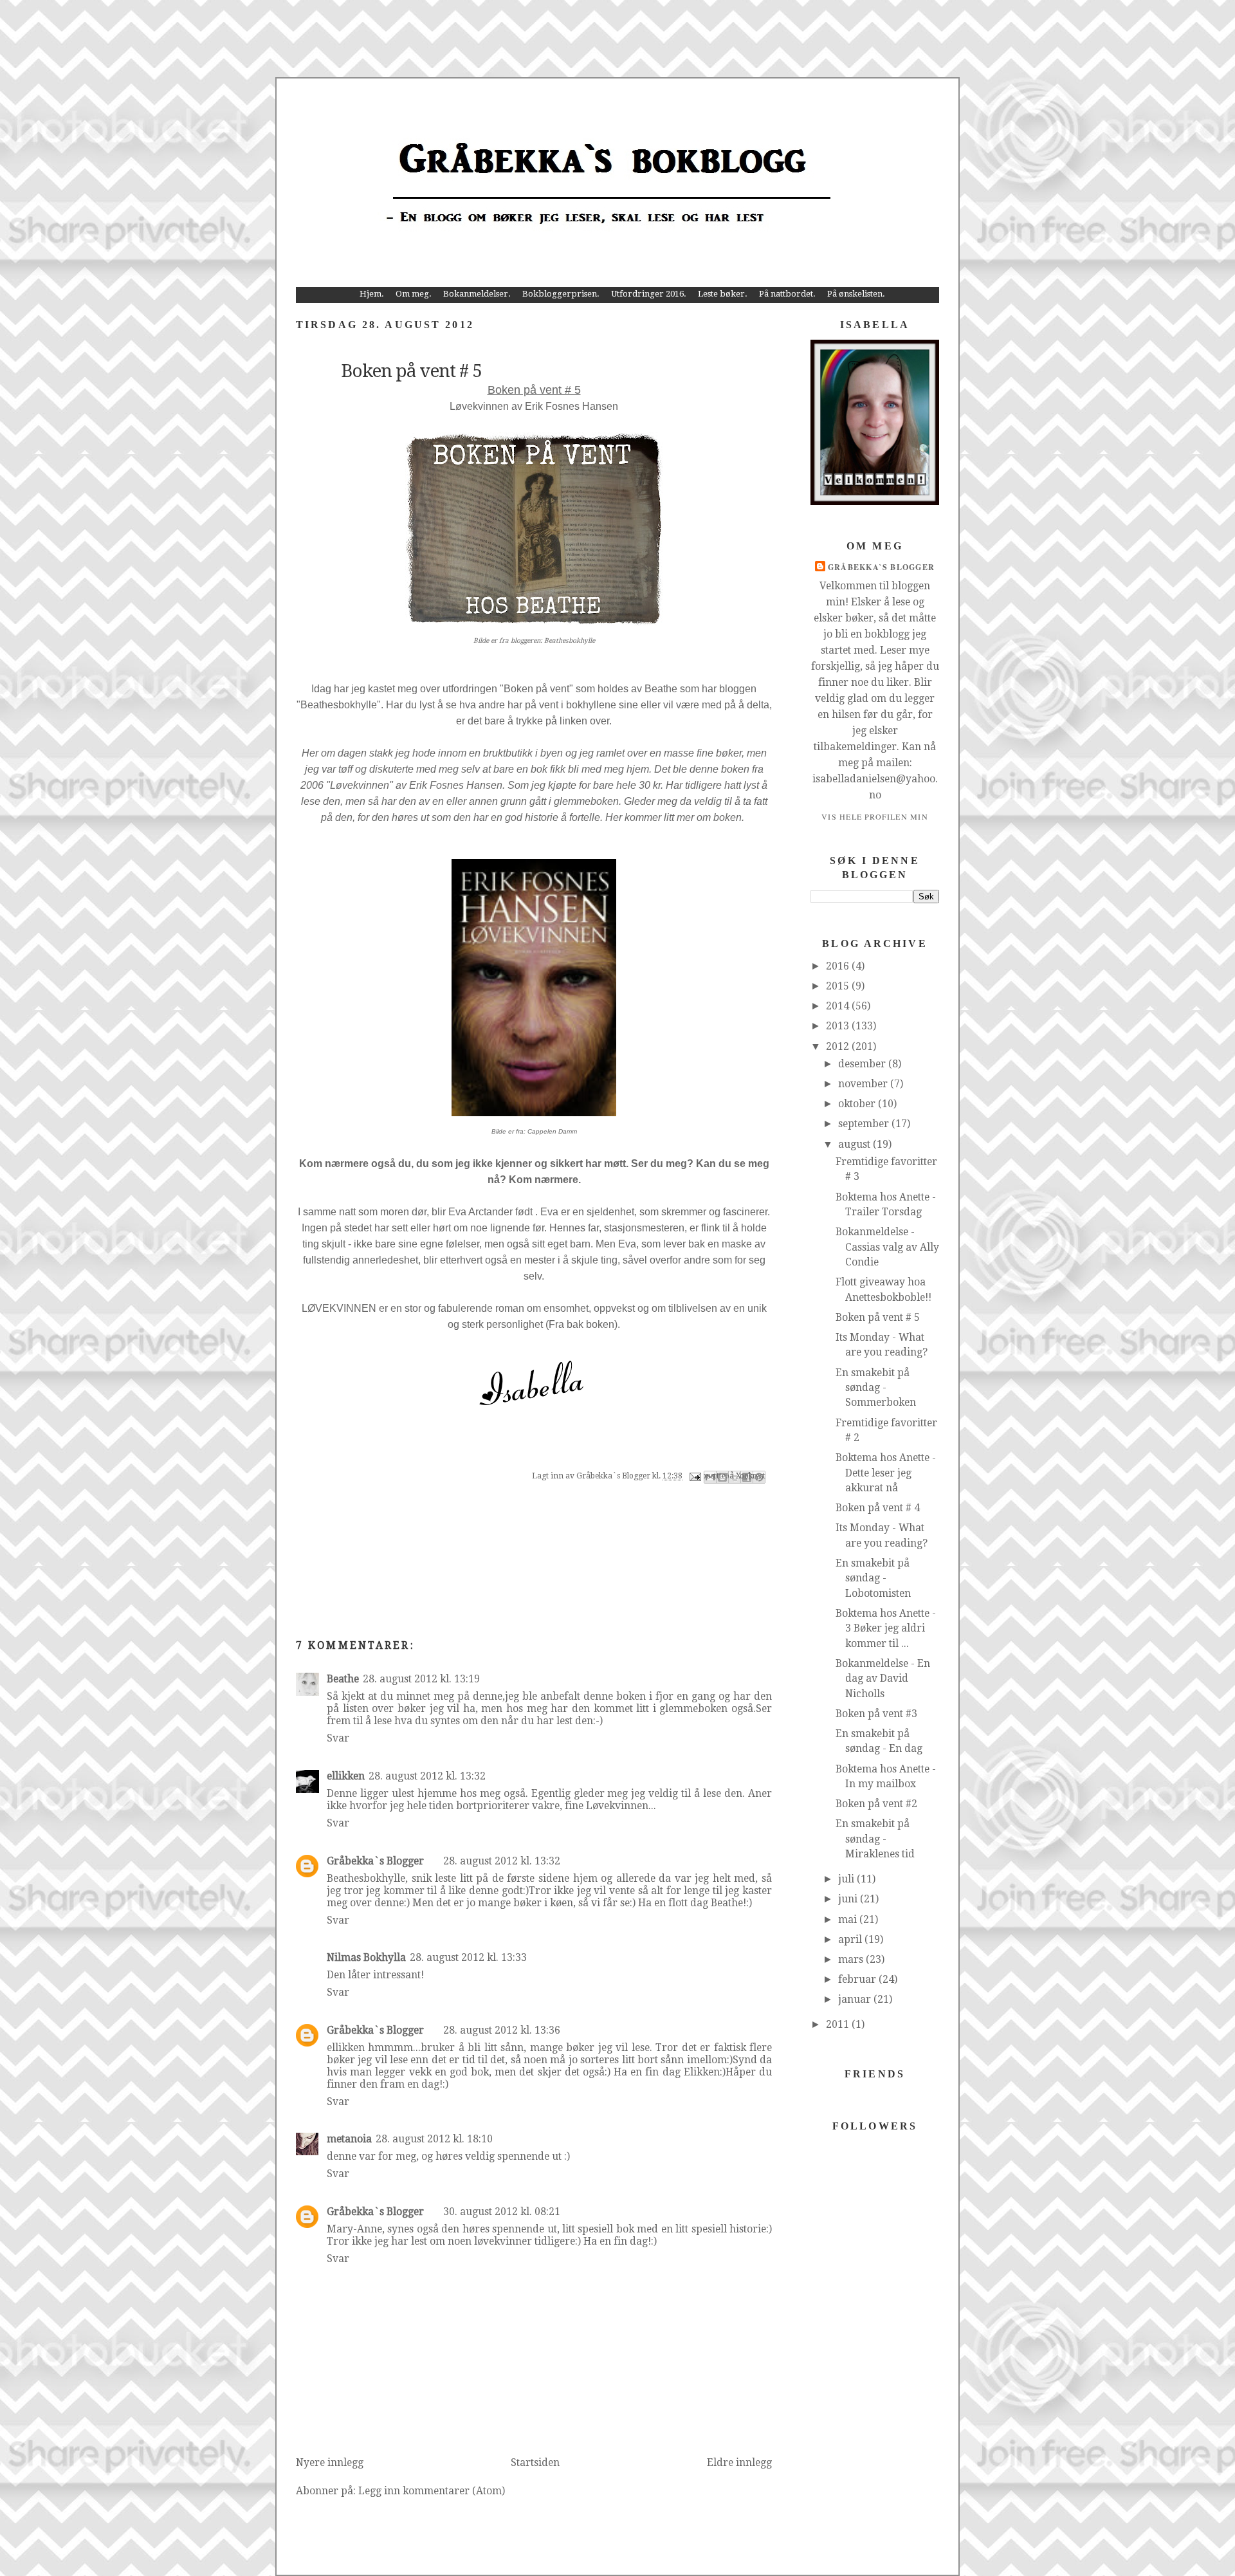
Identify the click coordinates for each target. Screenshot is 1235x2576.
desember (863, 1064)
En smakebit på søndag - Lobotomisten (873, 1578)
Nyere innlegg (330, 2462)
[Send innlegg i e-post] (694, 1476)
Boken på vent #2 (876, 1804)
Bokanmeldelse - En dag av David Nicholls (883, 1679)
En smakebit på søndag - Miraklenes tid (875, 1839)
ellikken (346, 1776)
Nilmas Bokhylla (366, 1957)
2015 (839, 986)
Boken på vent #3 (876, 1714)
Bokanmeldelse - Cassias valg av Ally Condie (887, 1247)
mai (849, 1919)
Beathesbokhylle (570, 640)
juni (849, 1899)
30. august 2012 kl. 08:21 (502, 2212)
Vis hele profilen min (875, 816)
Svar (338, 1738)
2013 (839, 1026)
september (865, 1124)
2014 (839, 1006)
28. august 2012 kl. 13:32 (427, 1776)
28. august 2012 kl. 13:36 (502, 2030)
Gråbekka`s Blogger (375, 1861)
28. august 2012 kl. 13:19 (421, 1679)
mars (852, 1959)
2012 (839, 1046)
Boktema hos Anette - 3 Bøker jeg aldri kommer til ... (886, 1628)
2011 (839, 2024)
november (864, 1084)
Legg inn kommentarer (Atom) (432, 2491)
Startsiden (535, 2462)
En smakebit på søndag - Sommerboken (876, 1388)
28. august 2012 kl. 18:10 (434, 2139)
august (855, 1144)
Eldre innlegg (739, 2462)
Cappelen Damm (552, 1131)
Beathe (343, 1679)
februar (858, 1979)
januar (856, 1999)
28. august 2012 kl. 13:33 (468, 1957)
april (851, 1939)
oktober (858, 1104)
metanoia (349, 2139)
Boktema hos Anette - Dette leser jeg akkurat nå (886, 1473)
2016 (839, 966)
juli (847, 1879)
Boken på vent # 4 (878, 1508)
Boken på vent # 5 (878, 1317)
